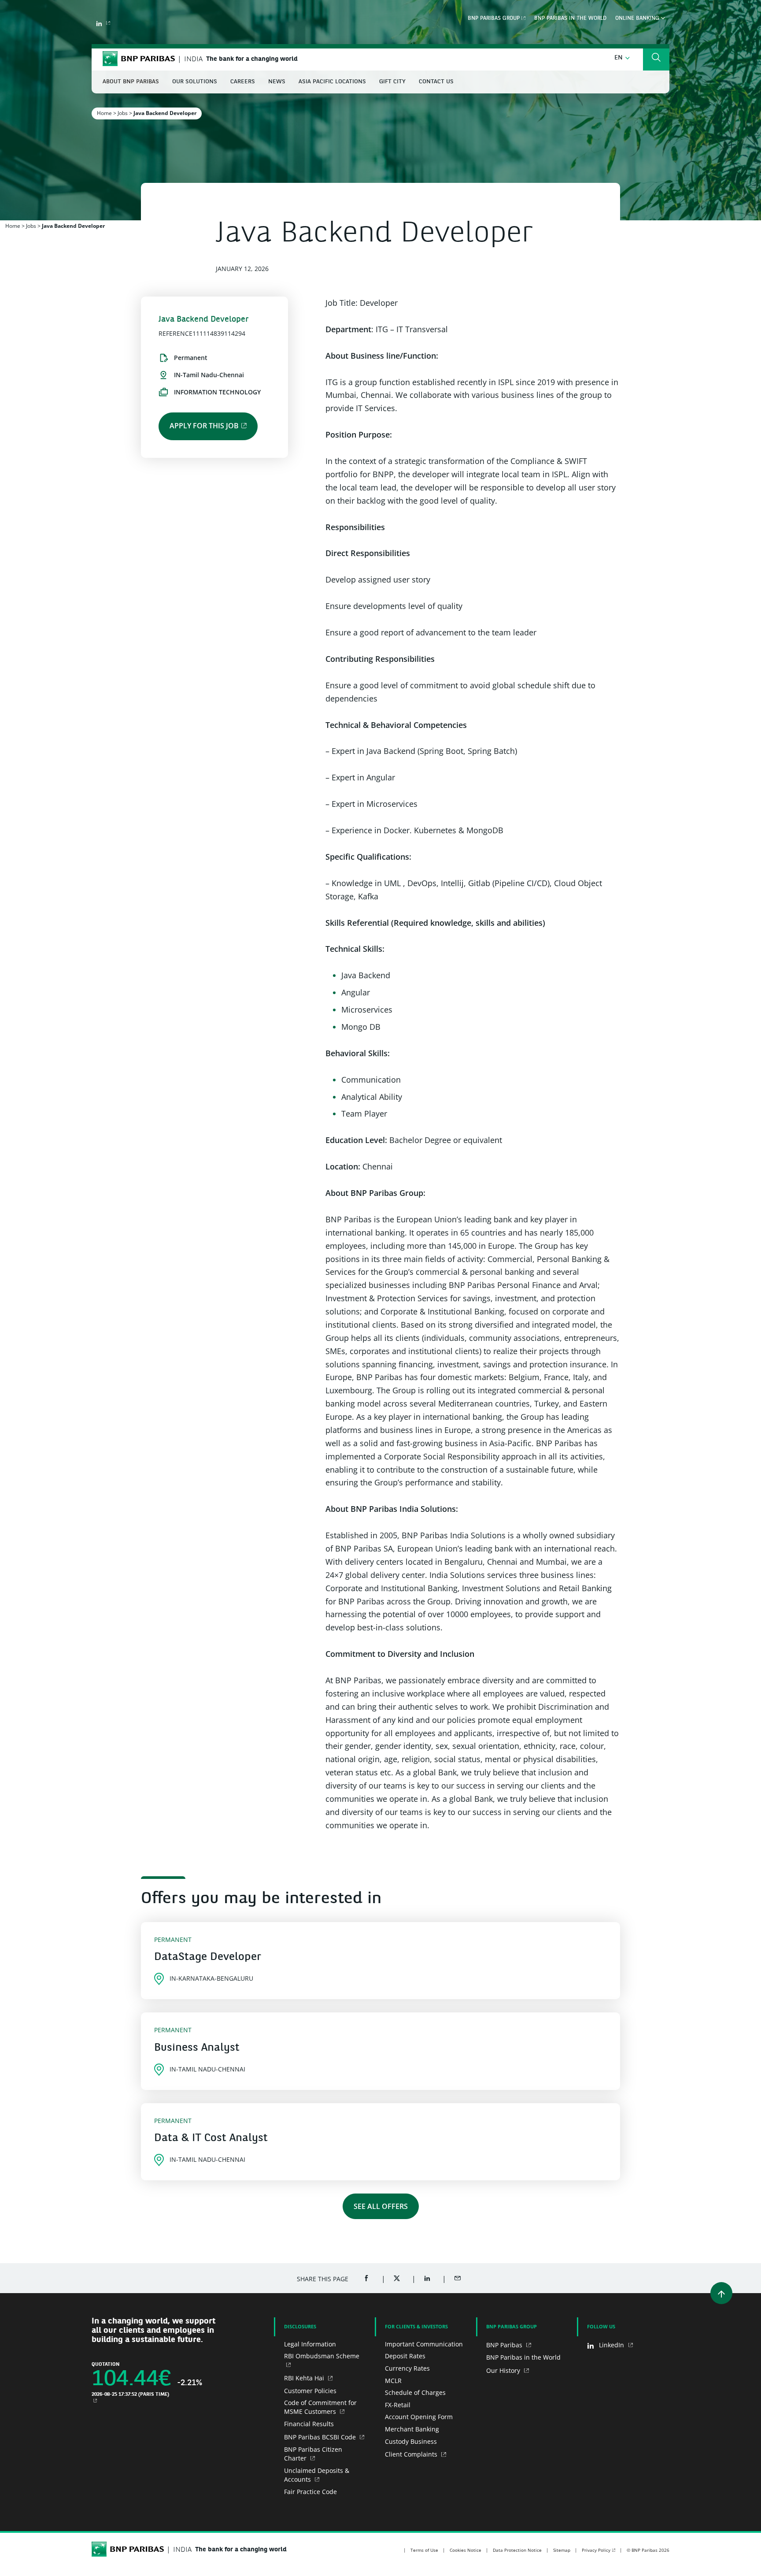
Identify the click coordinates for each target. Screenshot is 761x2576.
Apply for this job (204, 426)
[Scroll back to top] (721, 2293)
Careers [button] (243, 82)
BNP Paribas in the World (570, 19)
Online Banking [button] (638, 19)
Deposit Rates (405, 2356)
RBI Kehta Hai (305, 2378)
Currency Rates (407, 2368)
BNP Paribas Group (494, 19)
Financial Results (309, 2424)
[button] (622, 58)
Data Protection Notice (517, 2550)
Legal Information (310, 2344)
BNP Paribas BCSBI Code (321, 2437)
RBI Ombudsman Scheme (322, 2356)
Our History (504, 2370)
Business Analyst (197, 2048)
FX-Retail (398, 2405)
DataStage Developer (208, 1957)
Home (104, 113)
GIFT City (392, 82)
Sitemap (562, 2550)
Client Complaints (412, 2454)
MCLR (393, 2381)
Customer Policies (310, 2391)
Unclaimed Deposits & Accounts (317, 2475)
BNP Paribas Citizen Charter (313, 2454)
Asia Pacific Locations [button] (332, 82)
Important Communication (424, 2344)
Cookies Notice (465, 2550)
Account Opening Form (419, 2417)
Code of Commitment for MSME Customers (320, 2407)
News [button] (277, 82)
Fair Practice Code (310, 2492)
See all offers (381, 2206)
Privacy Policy (596, 2550)
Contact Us (436, 82)
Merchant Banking (412, 2429)
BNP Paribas (505, 2345)
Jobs (123, 113)
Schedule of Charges (415, 2392)
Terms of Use (424, 2550)
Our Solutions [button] (195, 82)
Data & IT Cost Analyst (211, 2138)
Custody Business (411, 2441)
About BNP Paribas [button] (131, 82)
